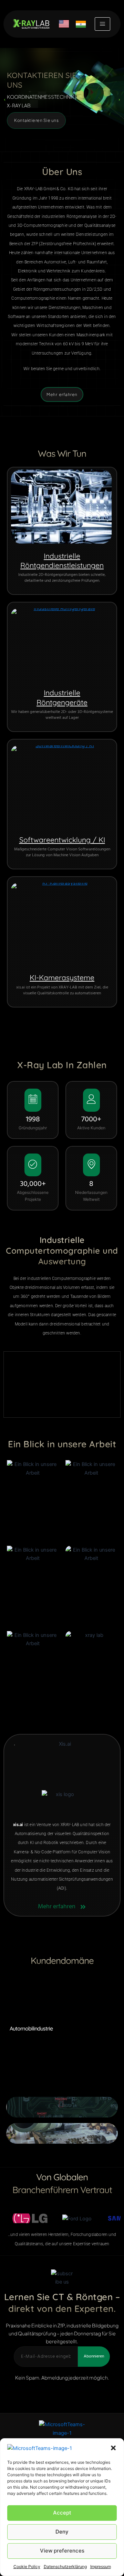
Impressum (101, 2567)
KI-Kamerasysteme (62, 977)
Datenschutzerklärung (65, 2567)
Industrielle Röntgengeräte (62, 697)
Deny (62, 2532)
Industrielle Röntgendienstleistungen (62, 561)
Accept (62, 2513)
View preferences (62, 2551)
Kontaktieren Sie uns (36, 120)
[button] (113, 2448)
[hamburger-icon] (102, 24)
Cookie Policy (27, 2567)
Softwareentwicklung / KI (62, 840)
